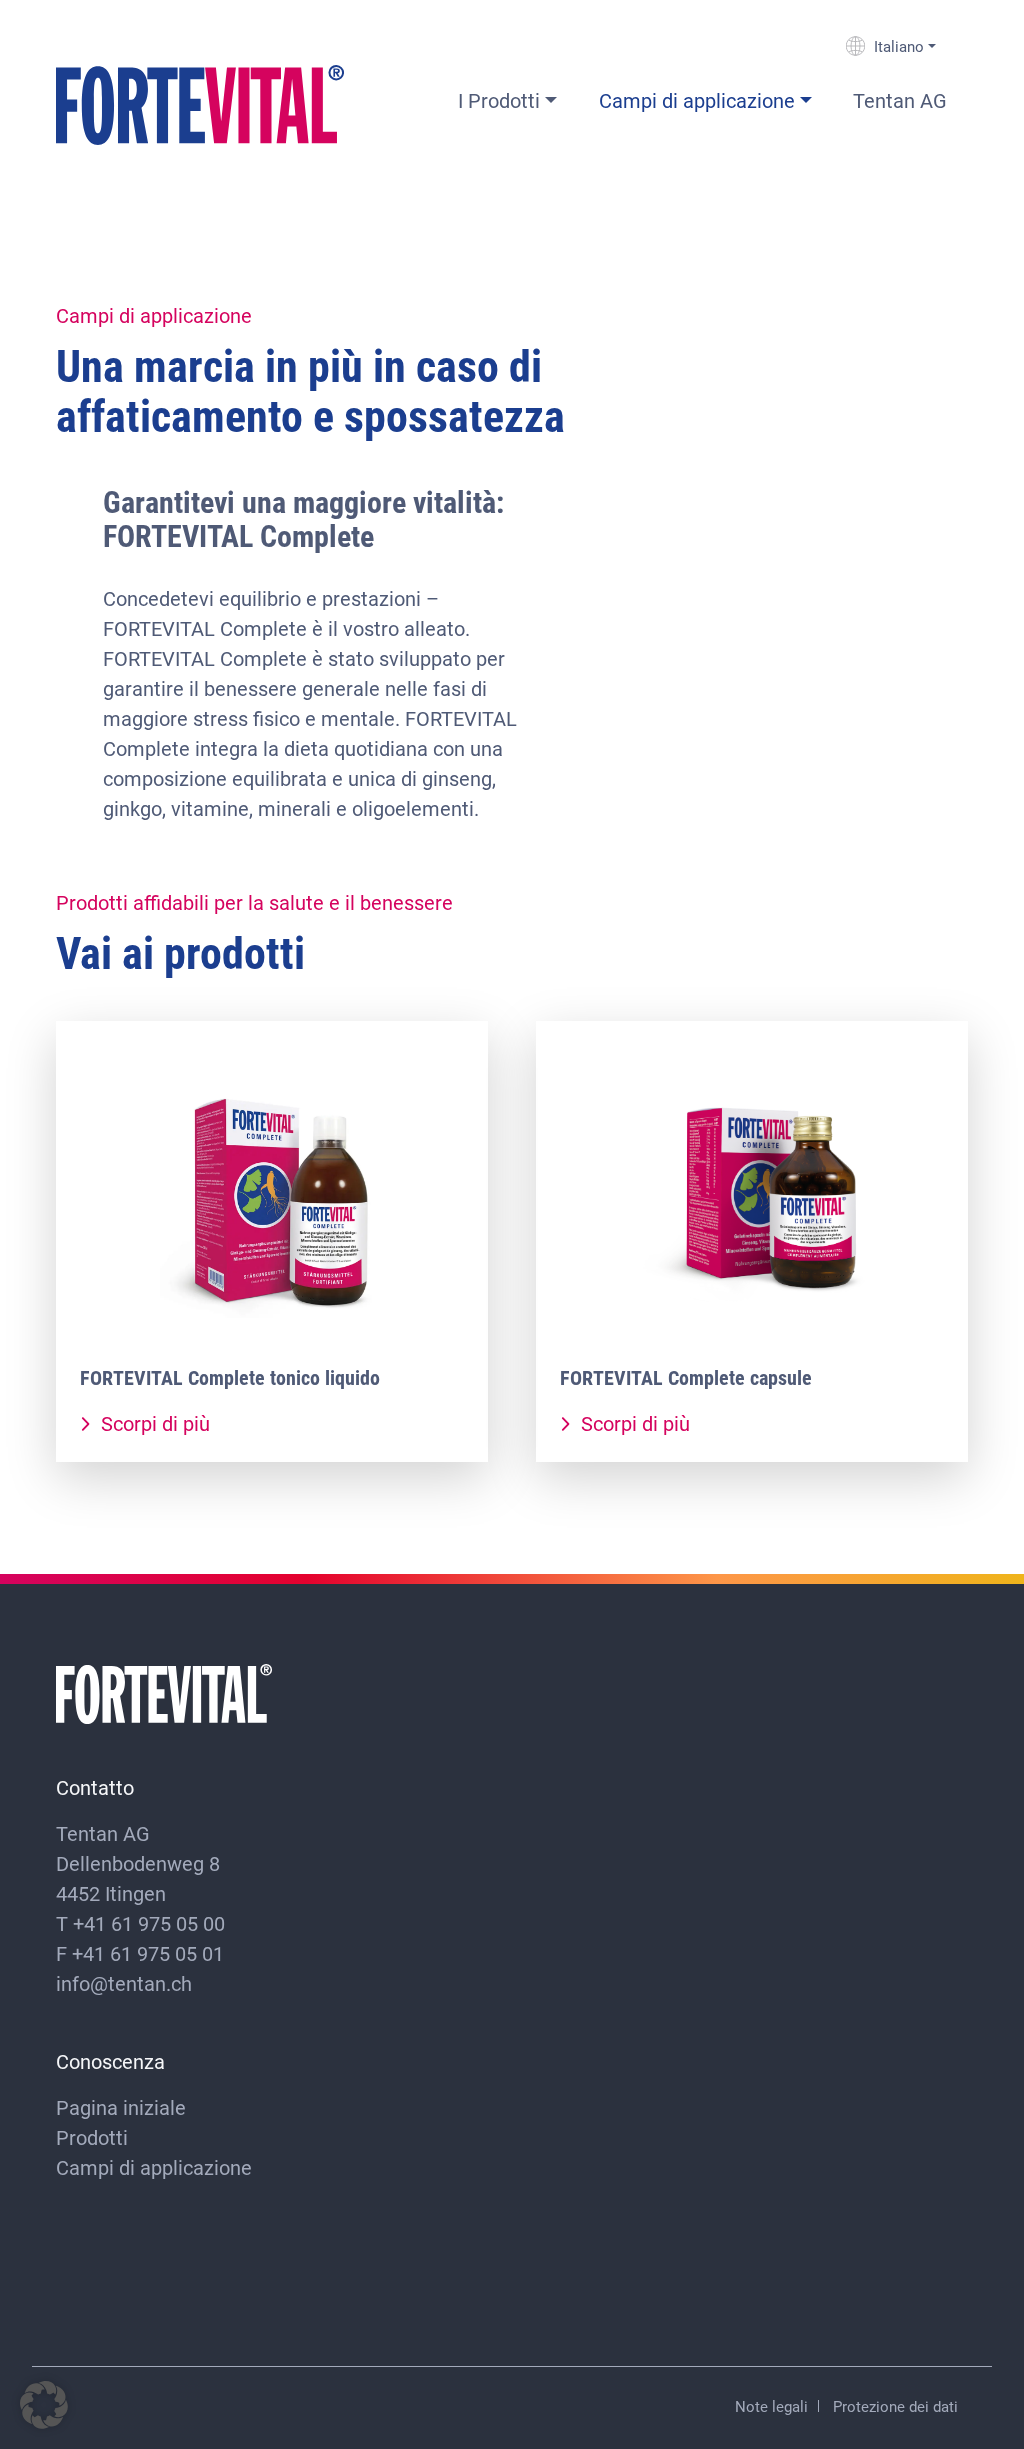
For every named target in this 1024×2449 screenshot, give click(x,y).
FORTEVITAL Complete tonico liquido (230, 1377)
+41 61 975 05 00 (149, 1923)
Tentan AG (900, 100)
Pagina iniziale (121, 2107)
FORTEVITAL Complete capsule (686, 1377)
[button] (44, 2405)
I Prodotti (499, 100)
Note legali (771, 2406)
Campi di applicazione (697, 100)
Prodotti (92, 2137)
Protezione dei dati (895, 2406)
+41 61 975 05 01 (148, 1953)
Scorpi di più (153, 1423)
